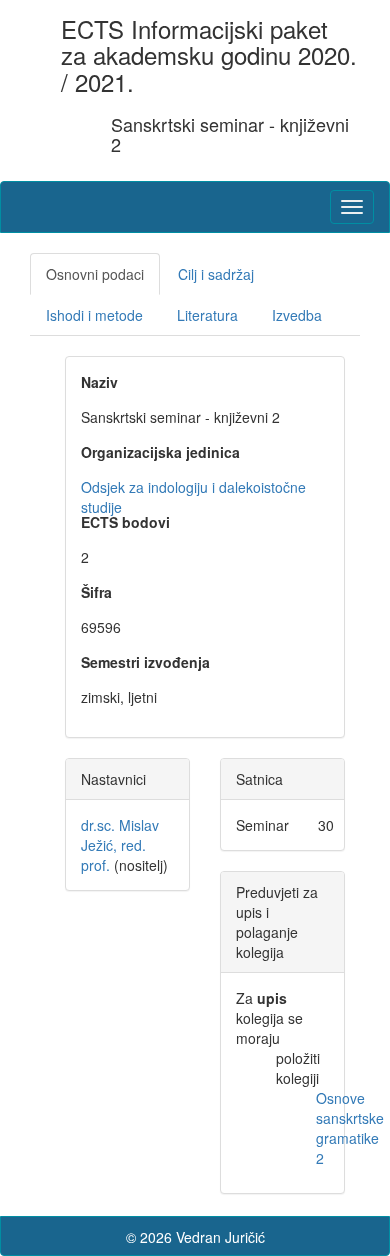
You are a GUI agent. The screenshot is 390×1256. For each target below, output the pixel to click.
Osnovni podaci (95, 274)
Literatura (207, 315)
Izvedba (297, 315)
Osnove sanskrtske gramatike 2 (350, 1128)
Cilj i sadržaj (216, 274)
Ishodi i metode (94, 315)
